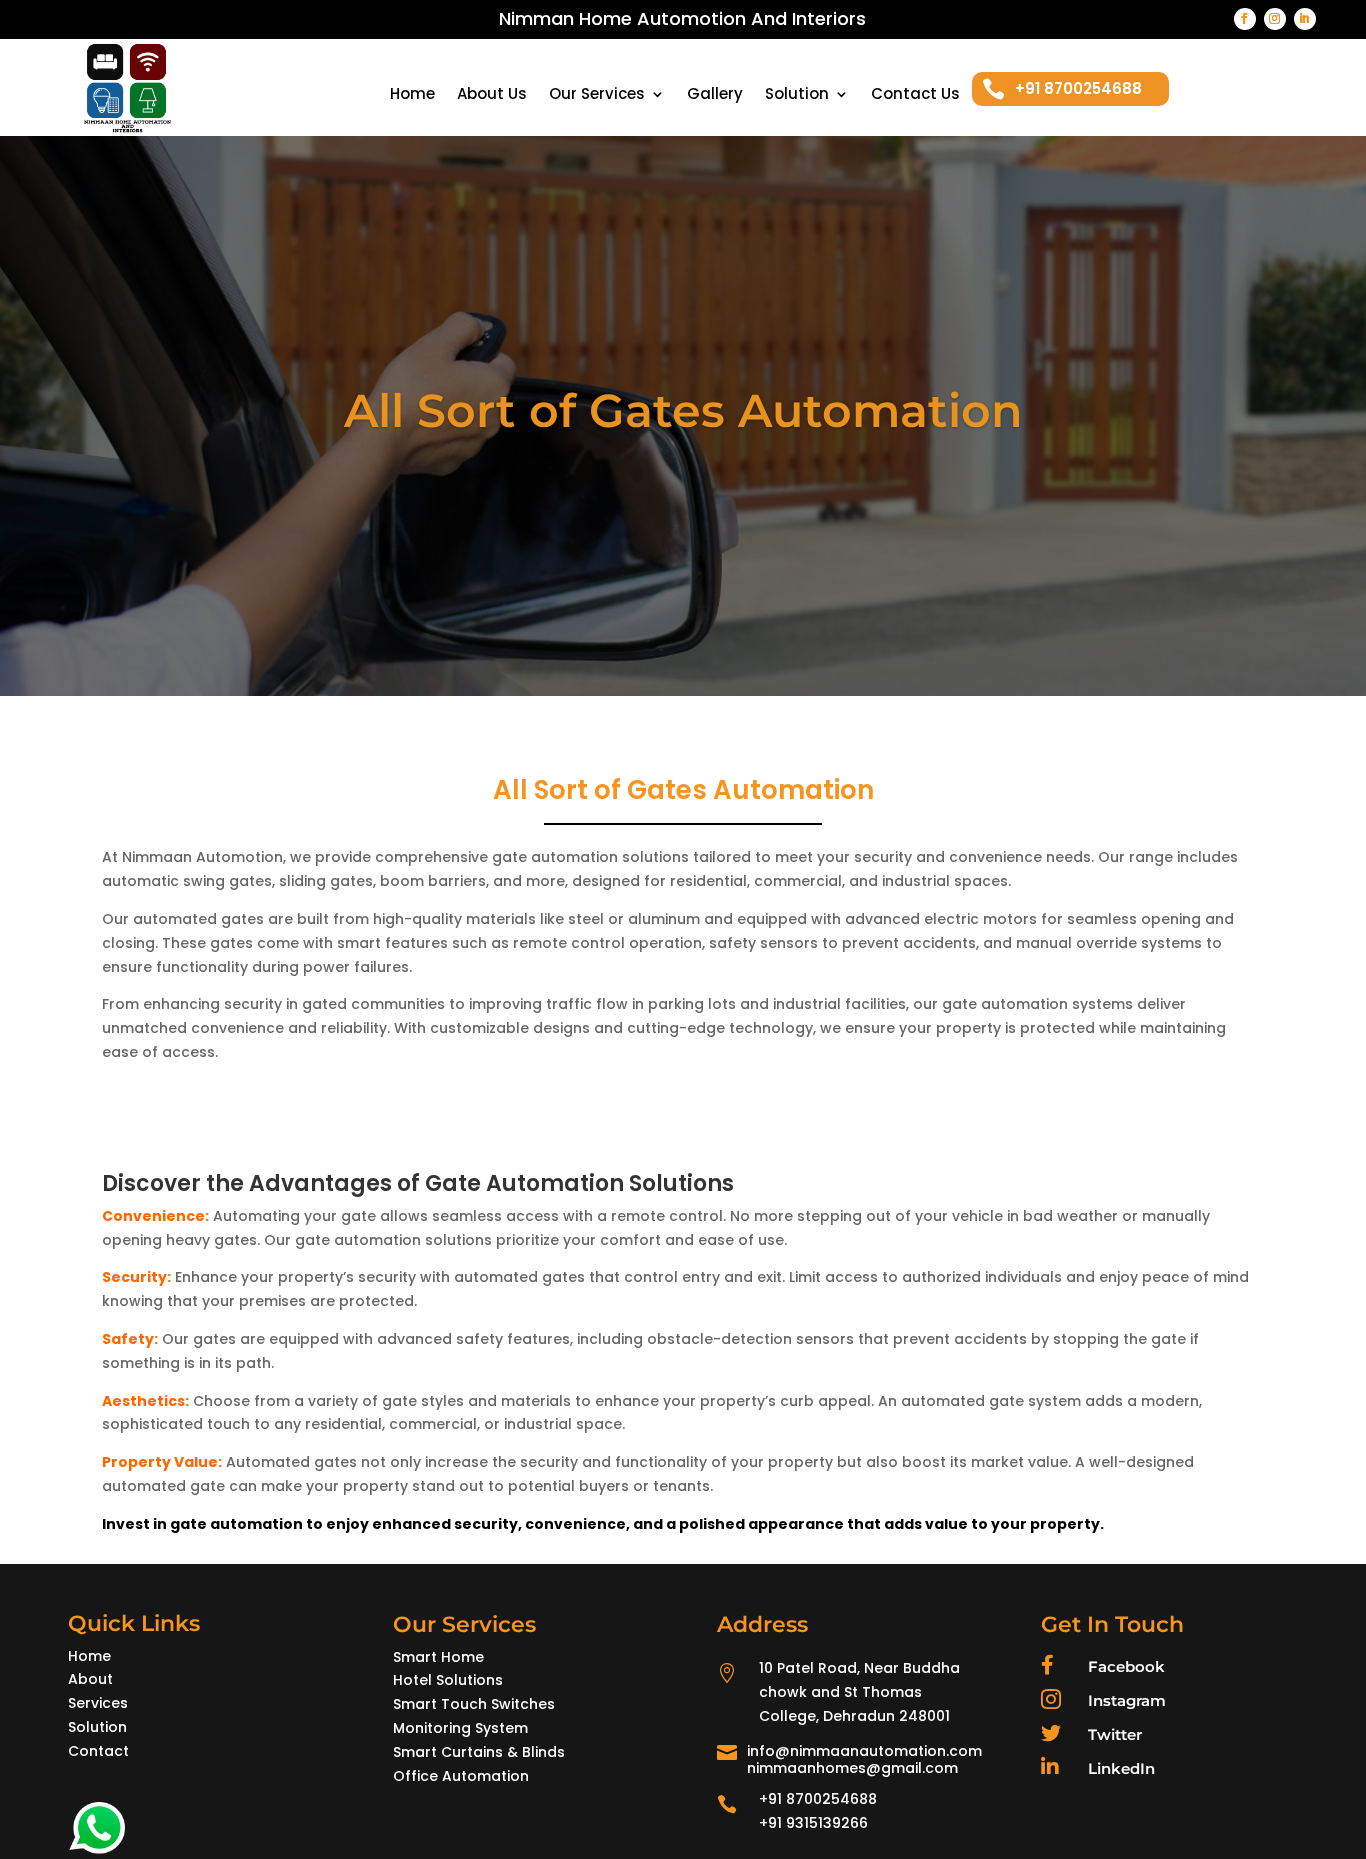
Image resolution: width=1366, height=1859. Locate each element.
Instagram (1127, 1700)
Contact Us (915, 95)
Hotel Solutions (448, 1680)
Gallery (715, 95)
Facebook (1126, 1666)
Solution (797, 95)
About (90, 1679)
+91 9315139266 (813, 1823)
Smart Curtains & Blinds (479, 1752)
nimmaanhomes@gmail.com (852, 1768)
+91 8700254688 (818, 1799)
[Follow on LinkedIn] (1305, 19)
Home (412, 95)
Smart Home (438, 1657)
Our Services (597, 95)
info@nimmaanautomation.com (864, 1751)
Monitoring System (460, 1728)
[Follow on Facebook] (1245, 19)
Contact (98, 1751)
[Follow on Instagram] (1275, 19)
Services (98, 1703)
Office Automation (461, 1776)
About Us (492, 95)
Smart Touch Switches (474, 1704)
